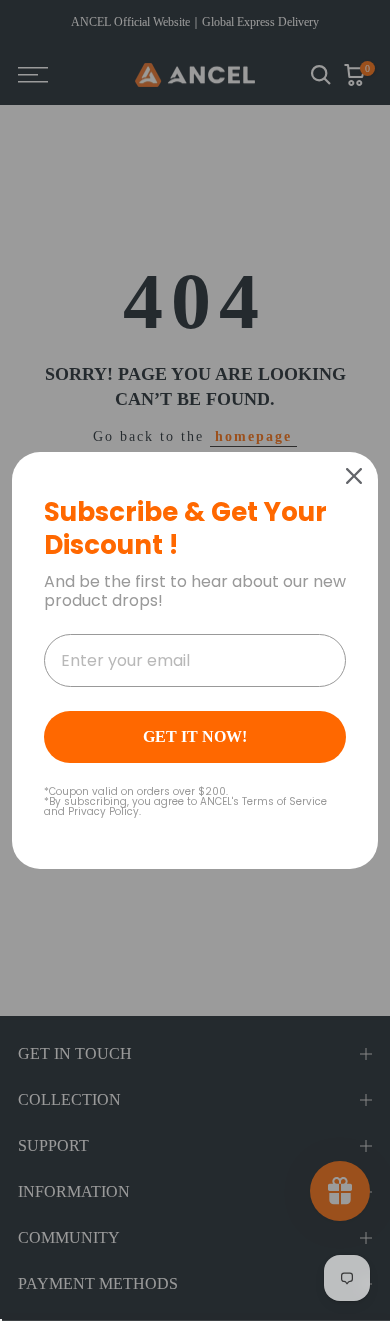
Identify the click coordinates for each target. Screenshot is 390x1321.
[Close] (354, 476)
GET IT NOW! (195, 736)
